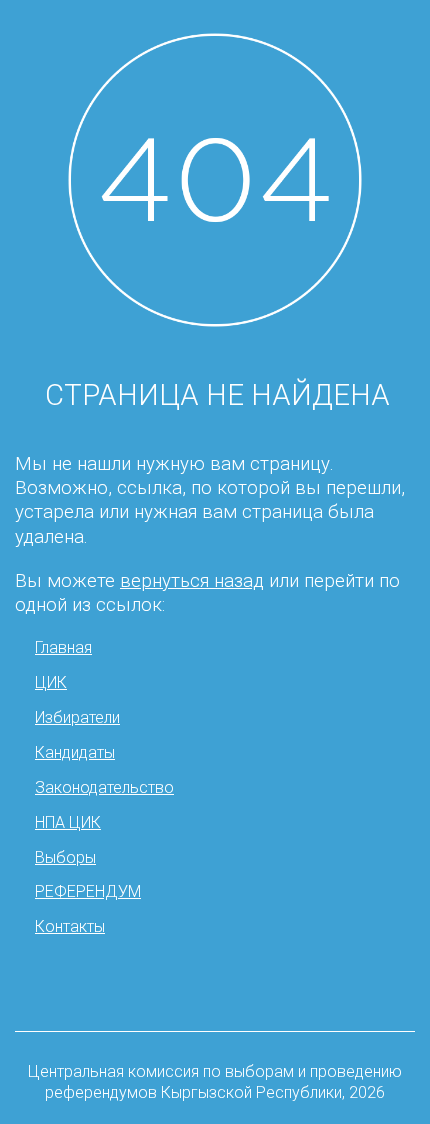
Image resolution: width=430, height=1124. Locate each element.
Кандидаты (75, 752)
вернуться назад (192, 581)
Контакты (70, 926)
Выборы (65, 857)
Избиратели (77, 717)
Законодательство (104, 787)
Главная (63, 647)
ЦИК (51, 682)
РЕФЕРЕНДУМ (88, 891)
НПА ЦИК (68, 822)
